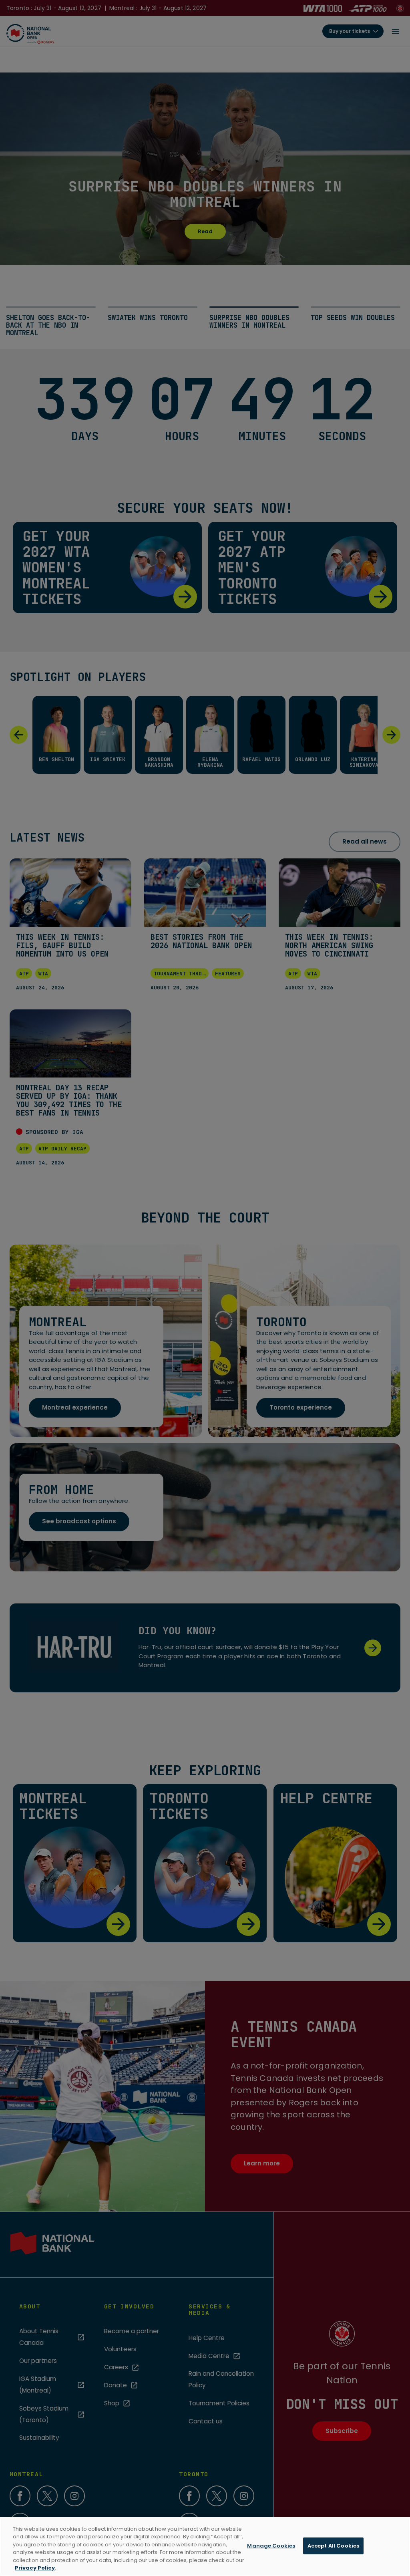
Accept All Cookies (333, 2546)
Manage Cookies (271, 2546)
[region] (205, 2547)
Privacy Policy (35, 2568)
